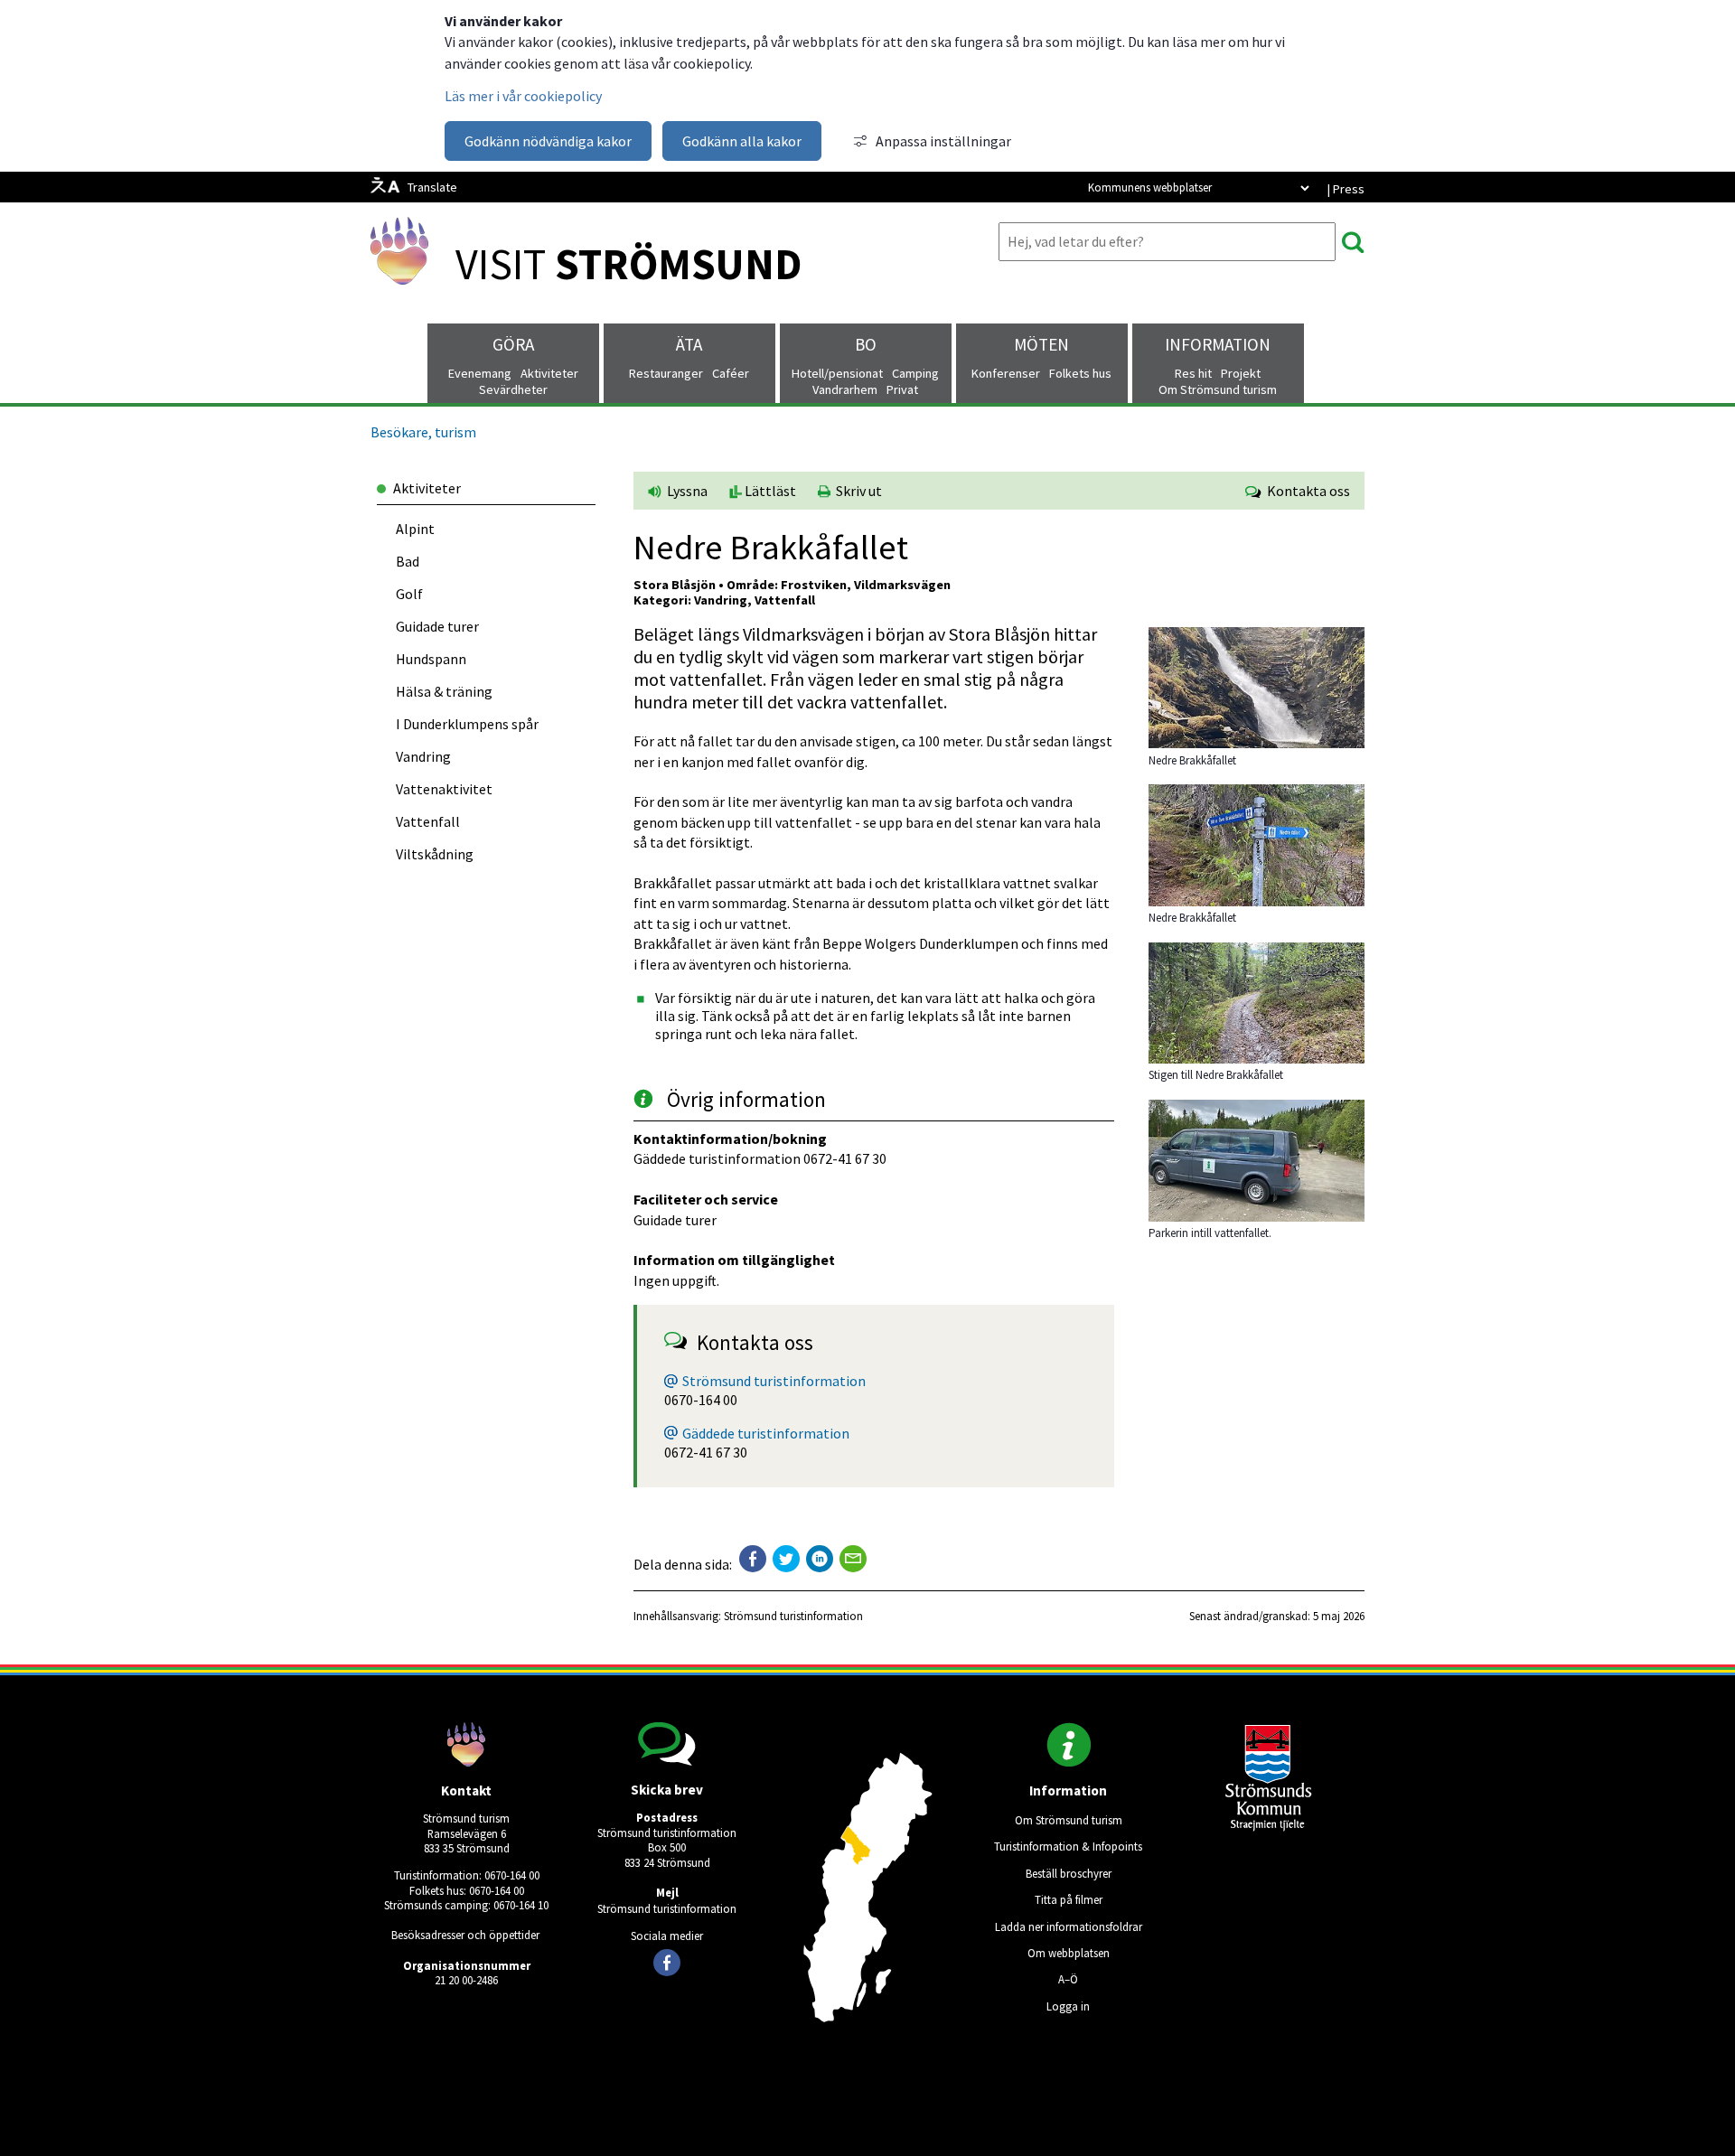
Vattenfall (428, 821)
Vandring (423, 756)
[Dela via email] (853, 1559)
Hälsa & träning (444, 691)
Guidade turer (437, 626)
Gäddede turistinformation (766, 1433)
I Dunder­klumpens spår (467, 724)
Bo (866, 344)
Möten (1041, 344)
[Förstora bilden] (1257, 743)
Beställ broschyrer (1069, 1873)
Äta (689, 344)
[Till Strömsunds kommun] (1269, 1826)
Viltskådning (435, 854)
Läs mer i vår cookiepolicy (523, 96)
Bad (408, 561)
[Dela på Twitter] (786, 1559)
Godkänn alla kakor (742, 141)
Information (1218, 344)
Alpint (415, 529)
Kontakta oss (1306, 491)
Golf (409, 594)
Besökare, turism (423, 432)
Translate (432, 187)
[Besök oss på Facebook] (667, 1963)
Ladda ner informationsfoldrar (1069, 1926)
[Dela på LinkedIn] (820, 1559)
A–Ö (1068, 1979)
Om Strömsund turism (1069, 1820)
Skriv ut (856, 491)
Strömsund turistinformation (774, 1381)
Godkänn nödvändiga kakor (548, 141)
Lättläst (769, 491)
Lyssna (686, 491)
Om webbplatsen (1069, 1953)
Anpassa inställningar (943, 141)
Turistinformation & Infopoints (1068, 1846)
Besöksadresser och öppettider (465, 1935)
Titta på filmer (1069, 1899)
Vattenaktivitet (444, 789)
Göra (513, 344)
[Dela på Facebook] (753, 1559)
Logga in (1068, 2006)
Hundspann (431, 659)
